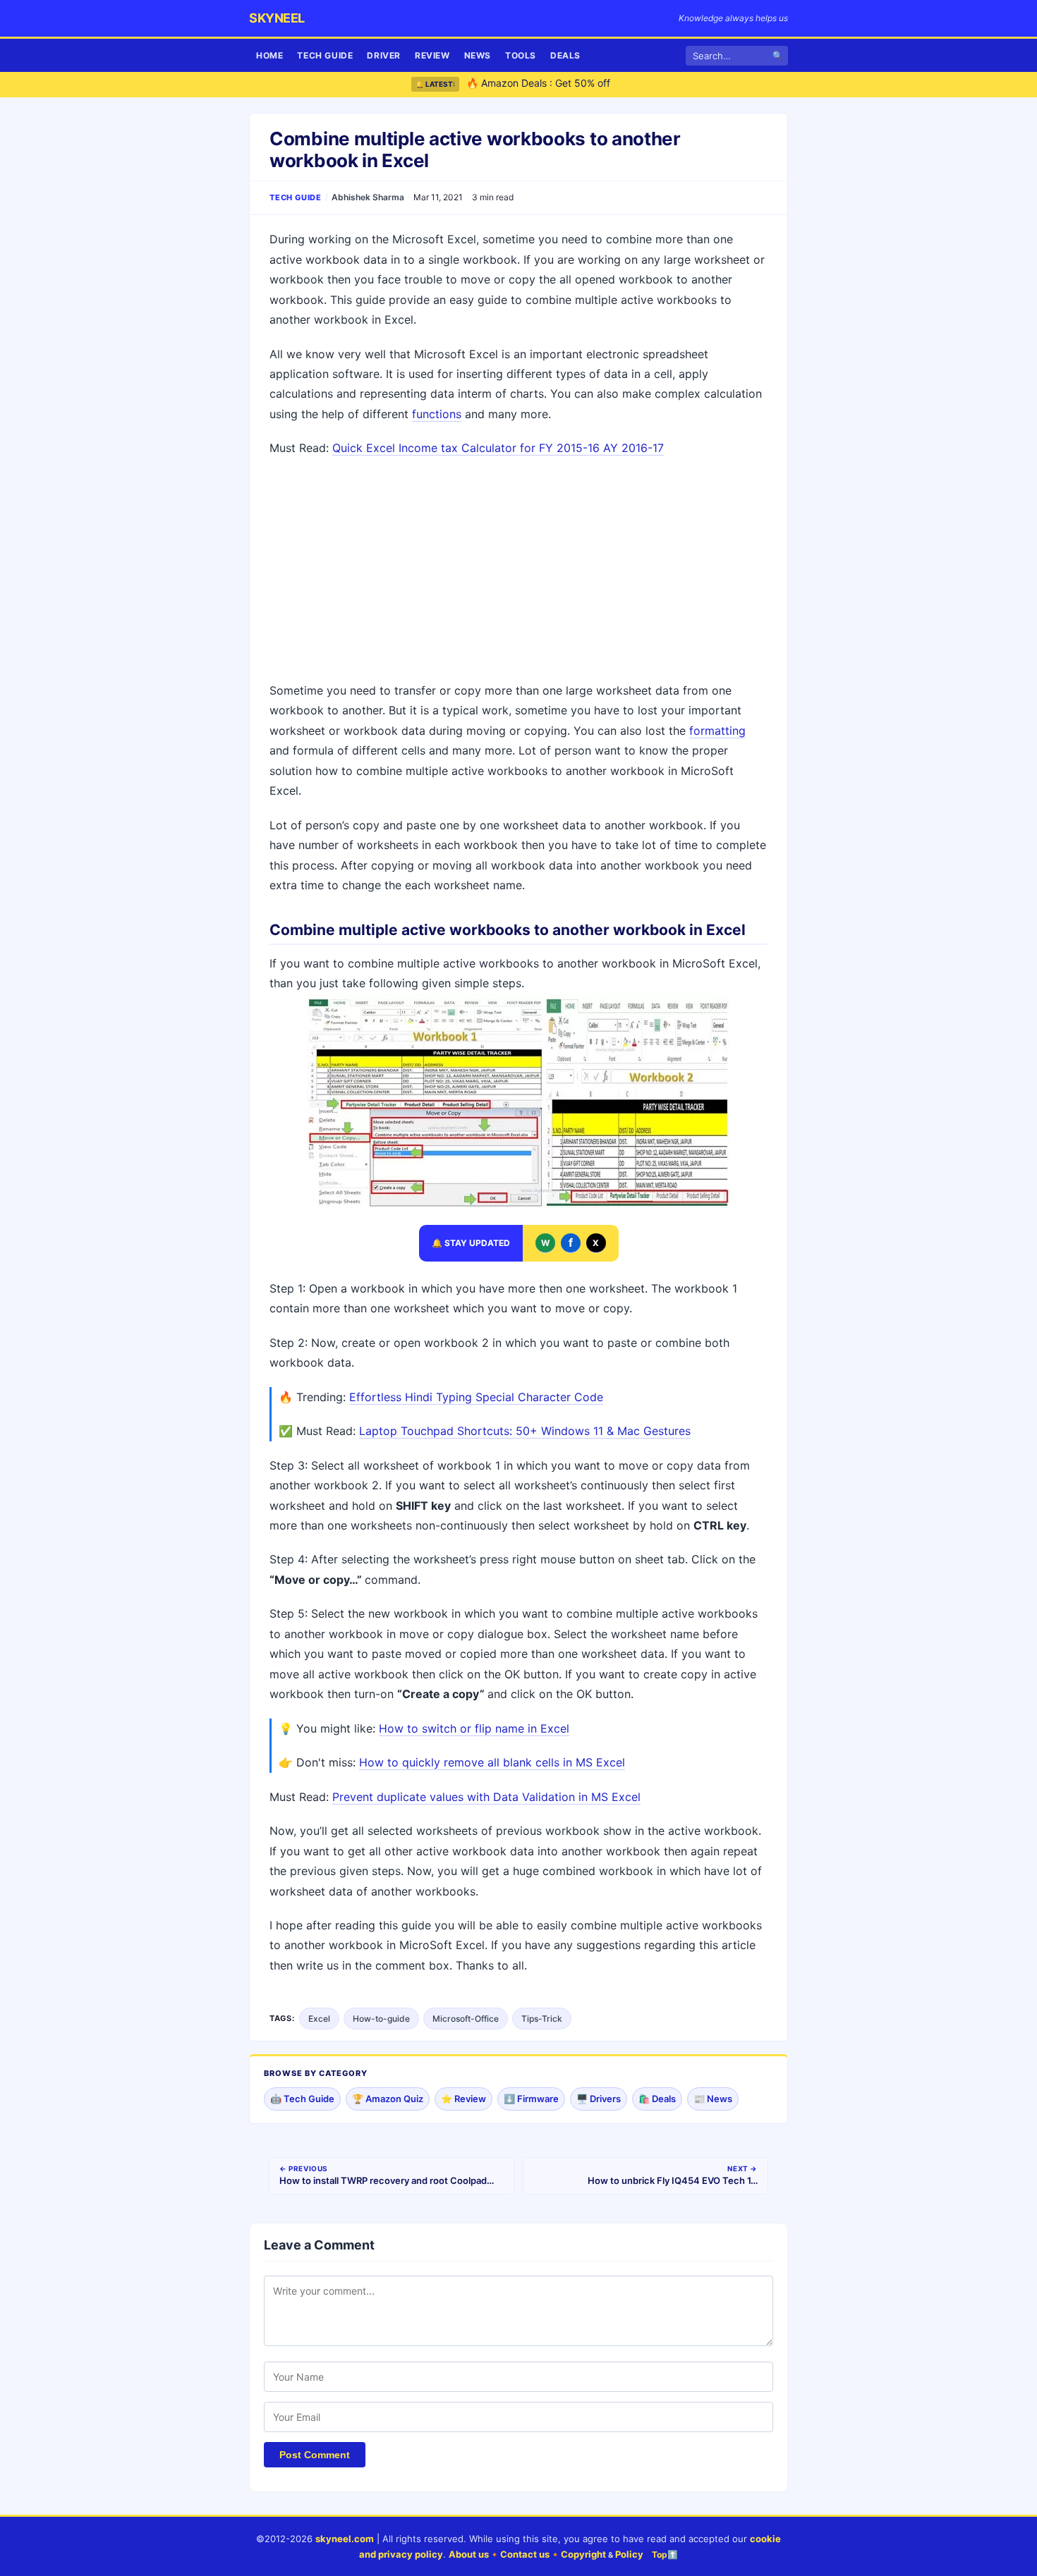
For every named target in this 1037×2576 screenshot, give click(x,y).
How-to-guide (381, 2019)
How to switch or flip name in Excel (474, 1728)
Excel (319, 2019)
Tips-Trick (542, 2019)
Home (269, 55)
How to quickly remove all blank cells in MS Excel (492, 1762)
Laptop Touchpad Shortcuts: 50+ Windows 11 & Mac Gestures (525, 1431)
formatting (717, 731)
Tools (521, 55)
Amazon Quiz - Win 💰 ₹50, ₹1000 (546, 84)
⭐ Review (463, 2099)
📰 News (713, 2099)
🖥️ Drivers (599, 2099)
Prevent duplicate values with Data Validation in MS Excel (486, 1797)
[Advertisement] (518, 571)
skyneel (277, 18)
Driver (384, 55)
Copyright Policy (602, 2554)
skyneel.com (345, 2539)
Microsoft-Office (466, 2019)
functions (437, 414)
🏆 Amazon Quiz (388, 2099)
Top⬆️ (665, 2554)
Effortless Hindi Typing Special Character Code (476, 1397)
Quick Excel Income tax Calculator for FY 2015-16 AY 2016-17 (498, 448)
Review (432, 55)
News (478, 55)
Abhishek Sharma (368, 197)
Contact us (525, 2554)
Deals (565, 55)
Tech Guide (325, 55)
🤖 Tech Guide (302, 2099)
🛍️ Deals (657, 2099)
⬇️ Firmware (531, 2099)
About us (469, 2554)
